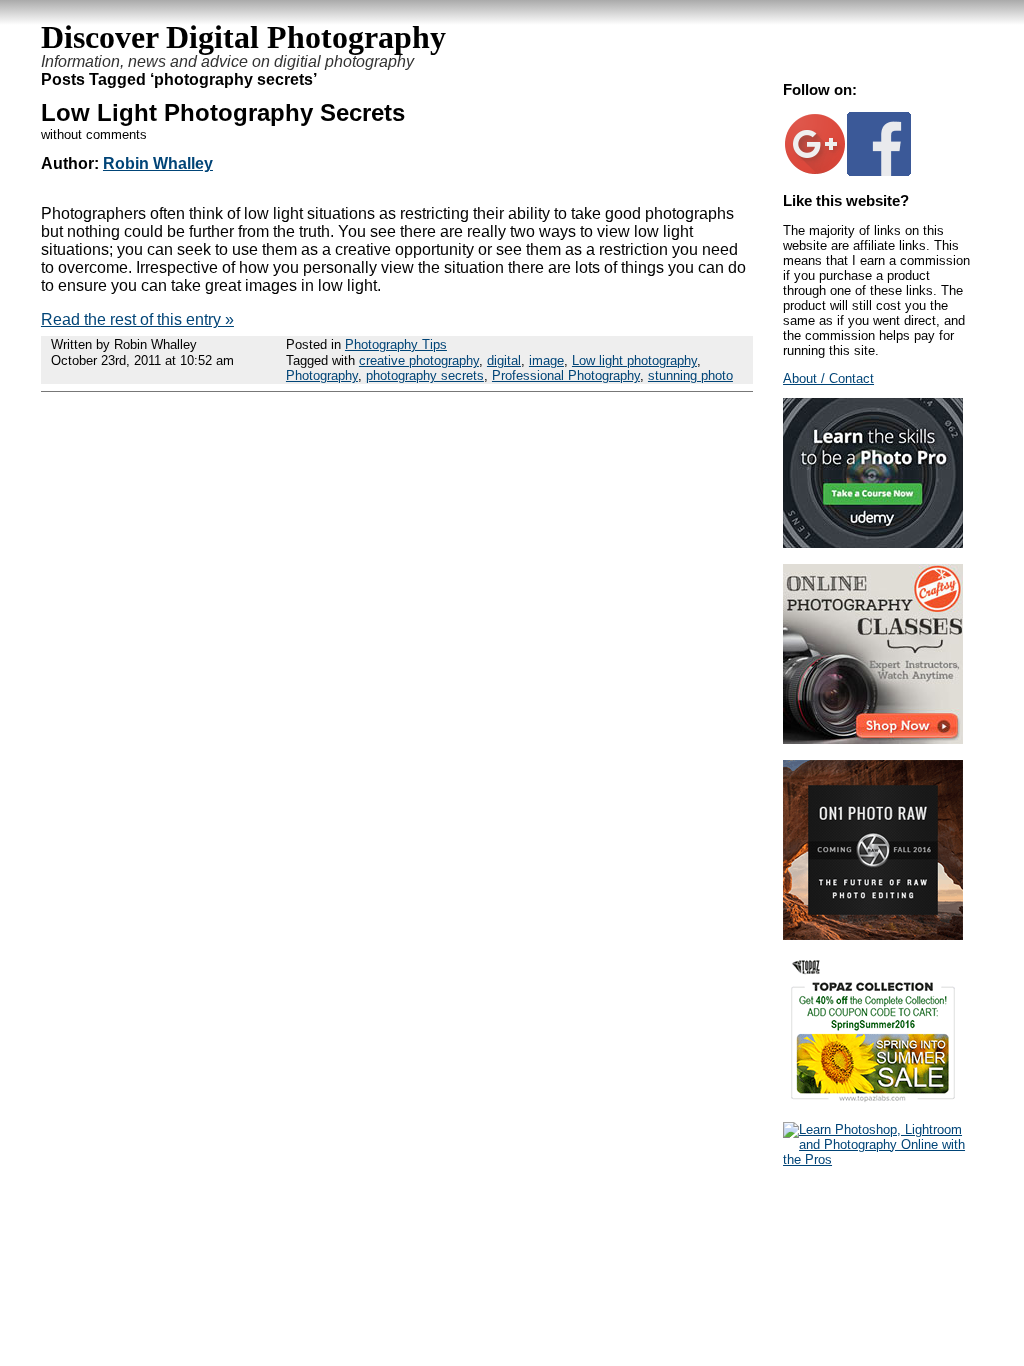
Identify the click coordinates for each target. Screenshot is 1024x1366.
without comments (94, 134)
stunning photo (690, 375)
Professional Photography (566, 375)
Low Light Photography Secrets (223, 112)
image (546, 360)
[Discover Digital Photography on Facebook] (879, 171)
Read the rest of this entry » (137, 319)
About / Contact (828, 378)
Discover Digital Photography (243, 37)
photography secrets (425, 375)
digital (504, 360)
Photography (322, 375)
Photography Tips (396, 344)
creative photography (419, 360)
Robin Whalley (158, 163)
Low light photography (634, 360)
